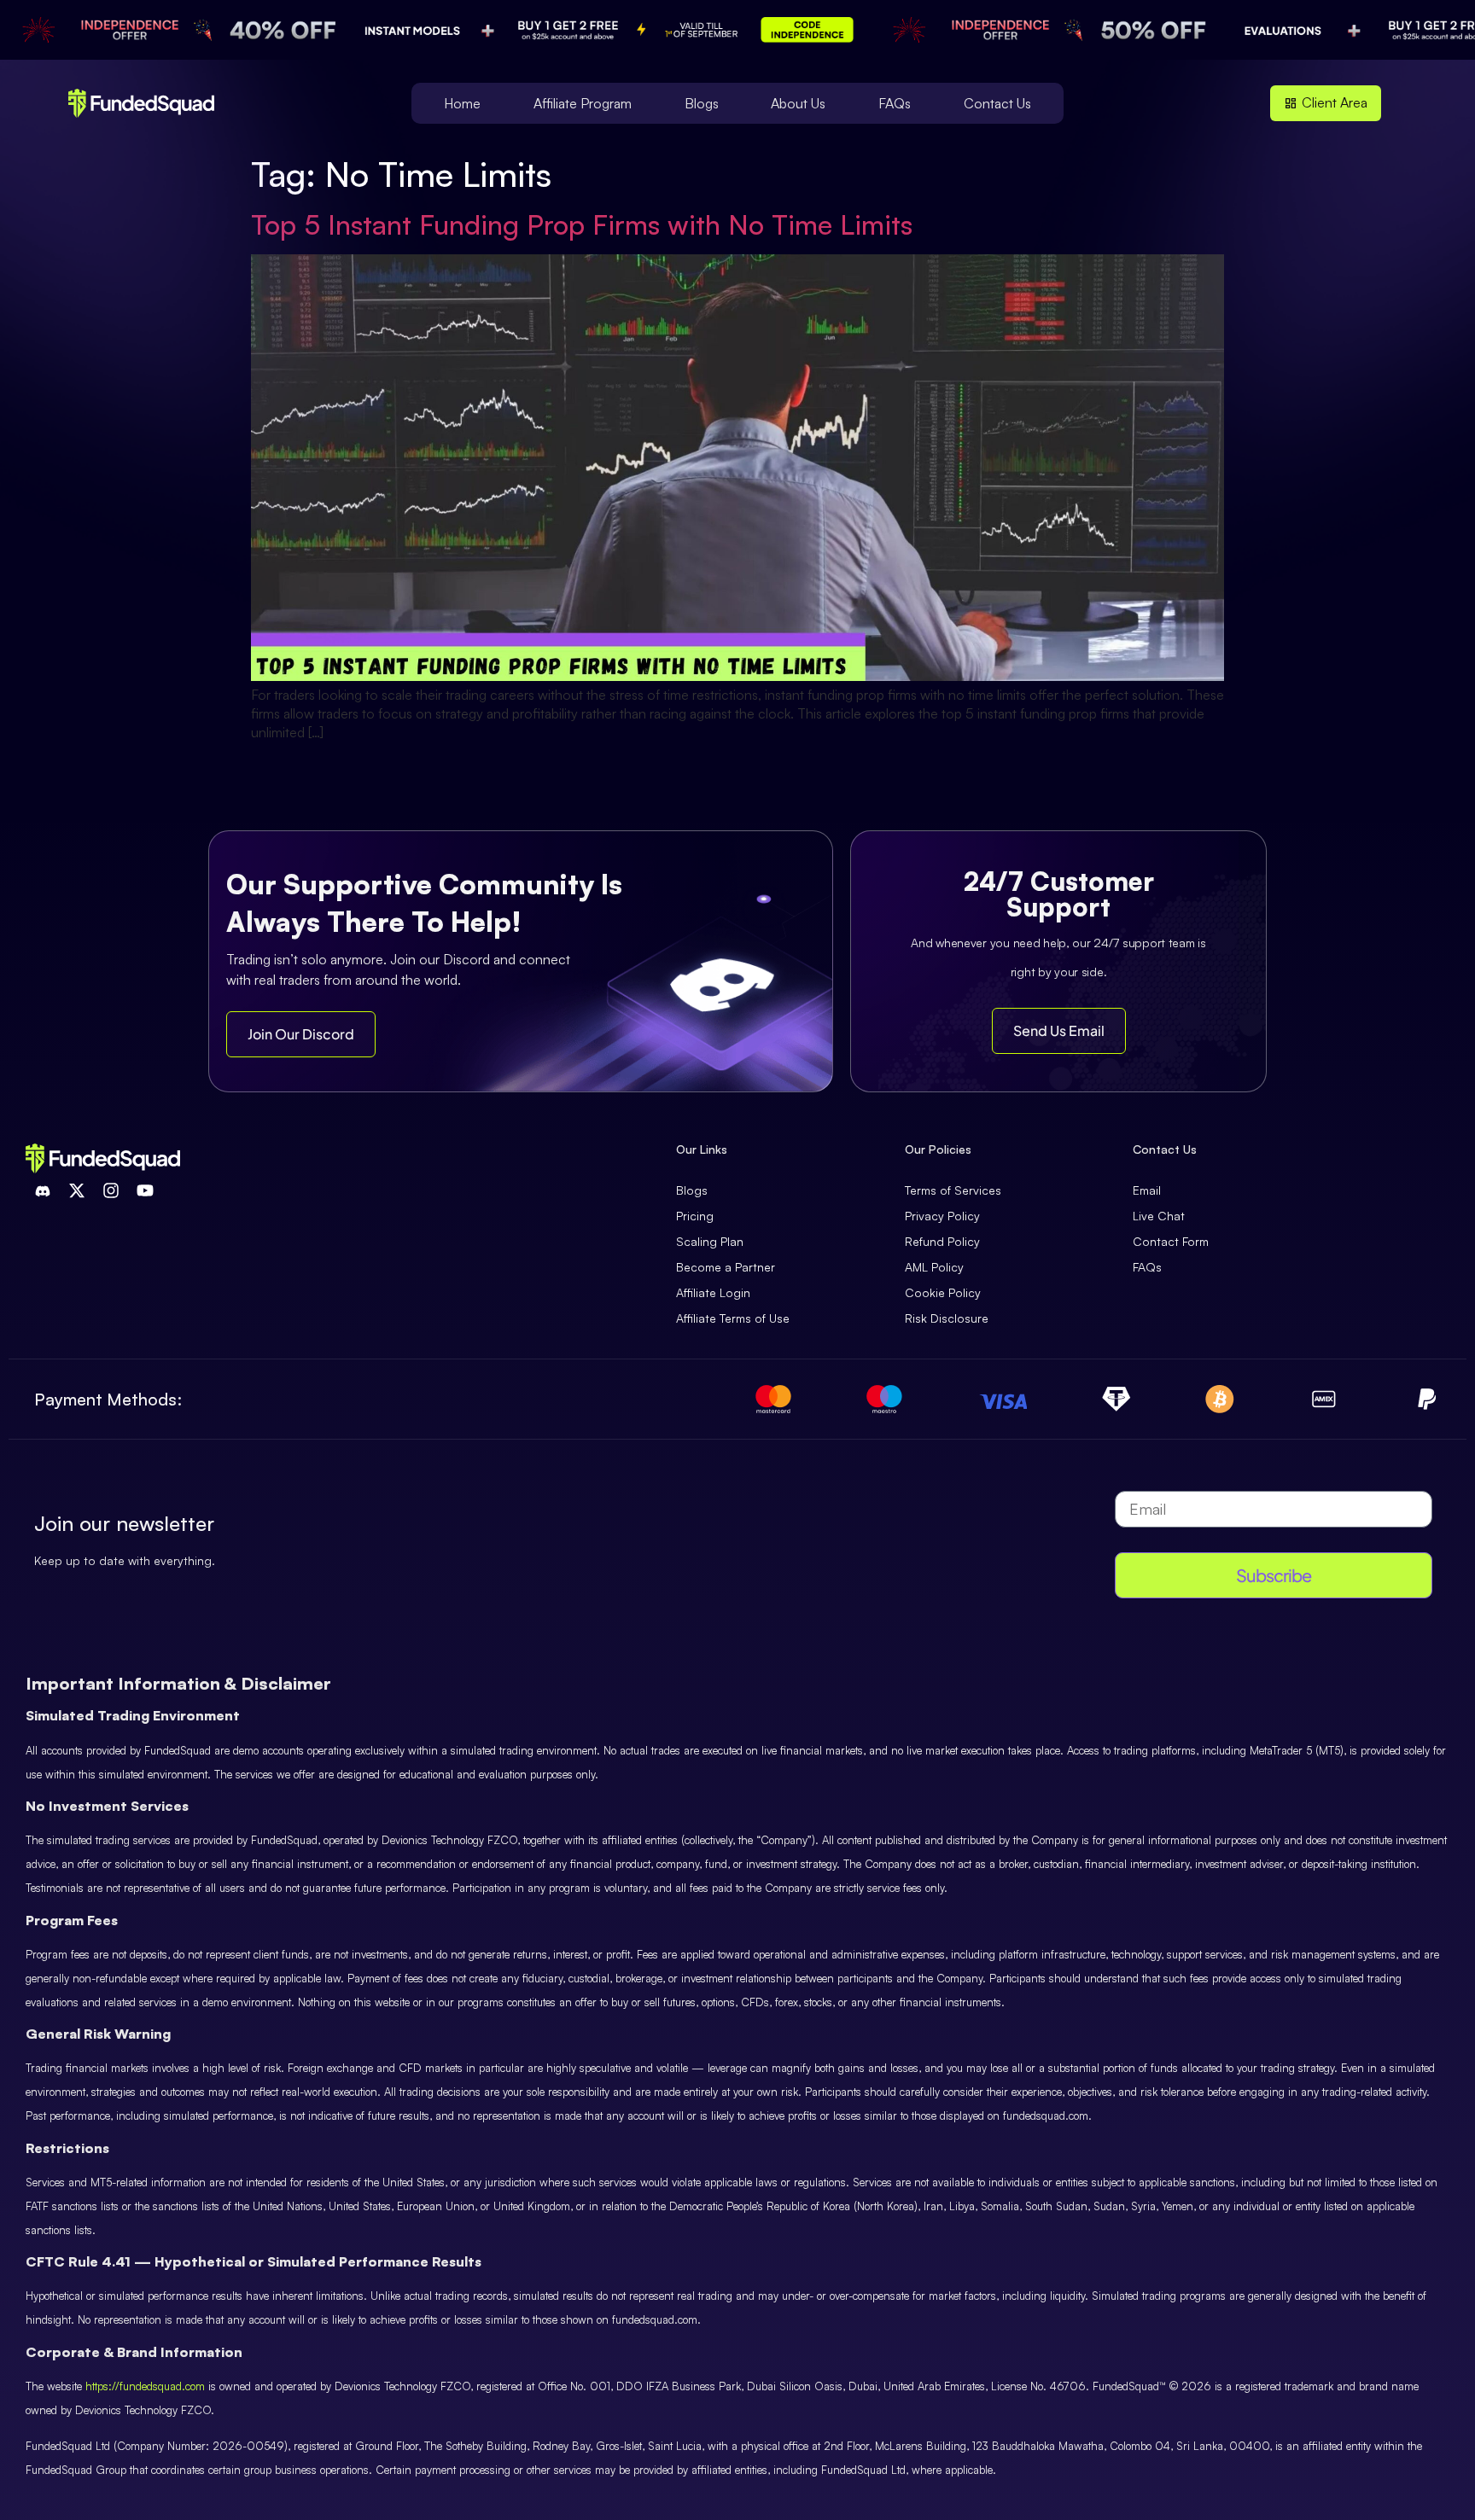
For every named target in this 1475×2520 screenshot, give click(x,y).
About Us (798, 103)
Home (462, 103)
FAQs (895, 103)
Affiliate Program (583, 103)
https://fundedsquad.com (145, 2386)
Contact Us (997, 103)
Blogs (702, 103)
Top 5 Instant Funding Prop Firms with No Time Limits (582, 224)
